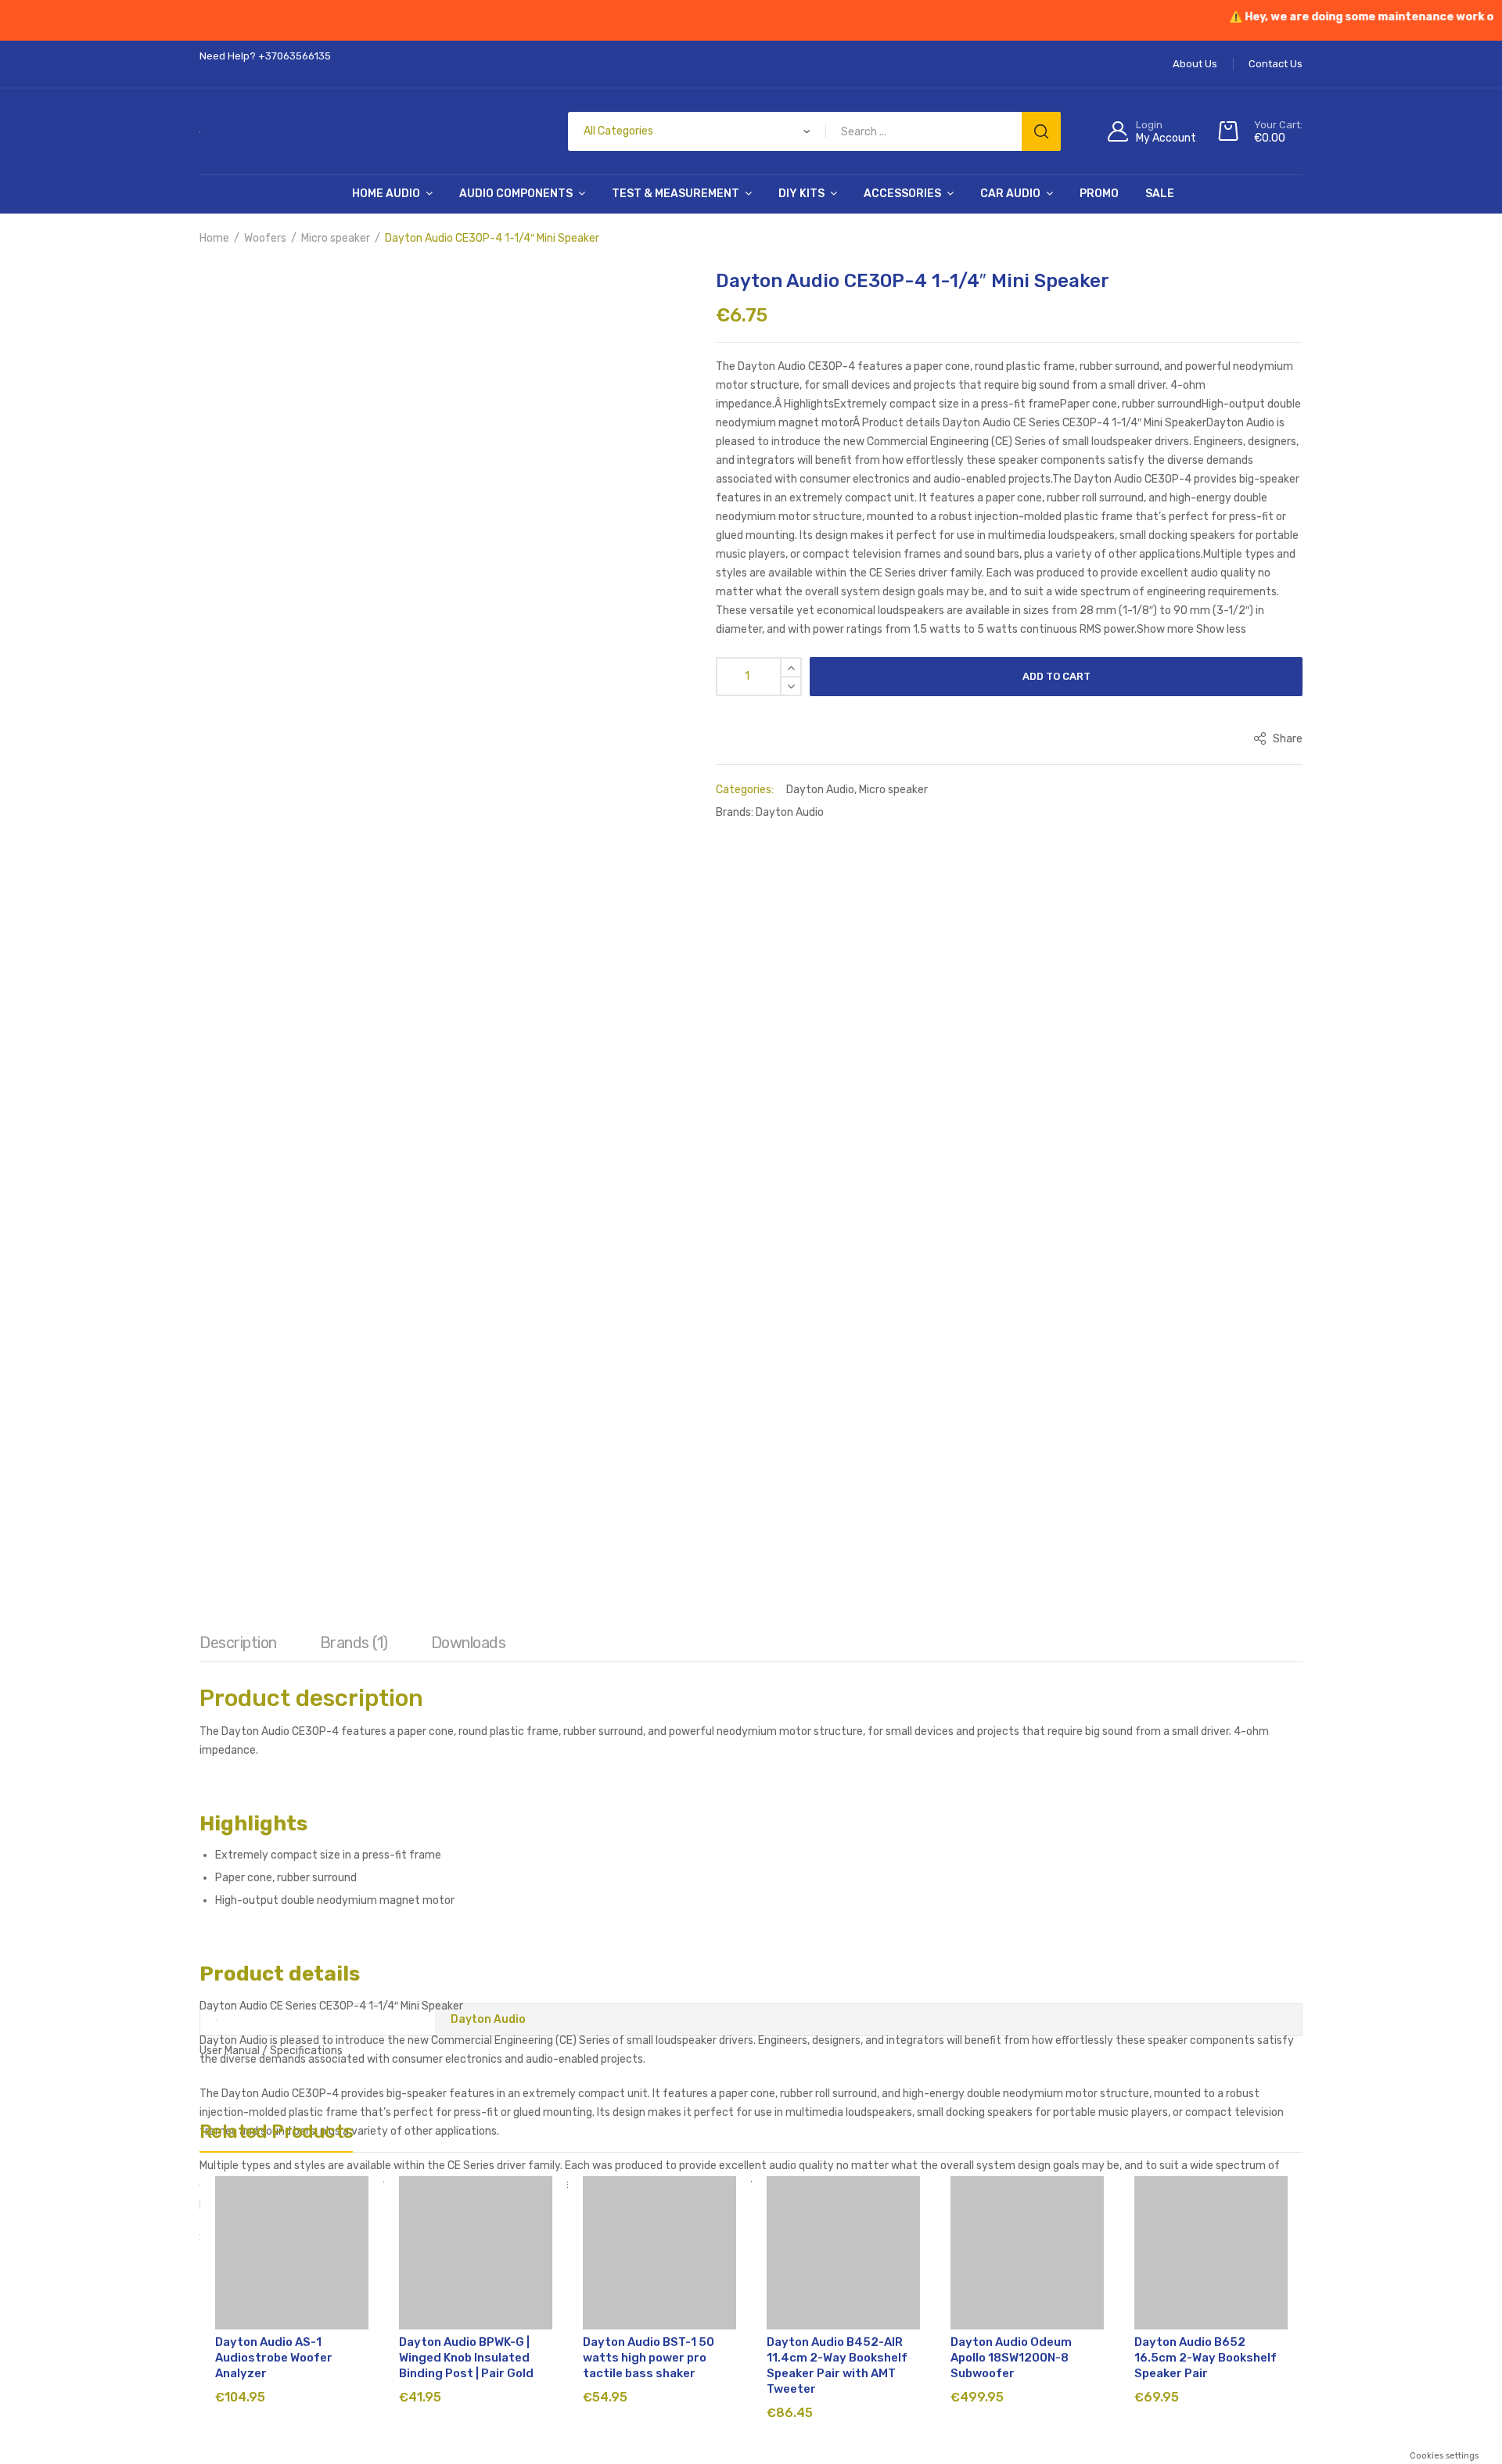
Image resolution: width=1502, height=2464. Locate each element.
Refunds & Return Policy (642, 2266)
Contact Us (1007, 2266)
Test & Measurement (676, 194)
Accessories (902, 194)
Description (238, 877)
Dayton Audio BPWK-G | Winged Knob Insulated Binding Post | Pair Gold (466, 1779)
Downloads (469, 877)
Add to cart (1056, 676)
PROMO (1099, 194)
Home (214, 238)
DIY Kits (801, 194)
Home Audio (386, 194)
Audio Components (516, 194)
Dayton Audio (820, 790)
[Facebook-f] (1001, 2133)
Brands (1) (354, 877)
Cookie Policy (929, 2266)
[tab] (238, 881)
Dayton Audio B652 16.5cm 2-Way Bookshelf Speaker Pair (1206, 1779)
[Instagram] (1044, 2133)
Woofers (265, 238)
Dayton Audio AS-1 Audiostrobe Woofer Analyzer (274, 1779)
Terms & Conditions (516, 2266)
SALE (1160, 194)
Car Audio (1010, 194)
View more (794, 2450)
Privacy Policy (755, 2266)
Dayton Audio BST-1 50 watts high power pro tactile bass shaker (649, 1779)
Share (1286, 739)
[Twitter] (1087, 2133)
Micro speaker (336, 238)
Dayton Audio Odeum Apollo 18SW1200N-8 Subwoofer (1011, 1779)
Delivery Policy (843, 2266)
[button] (282, 293)
